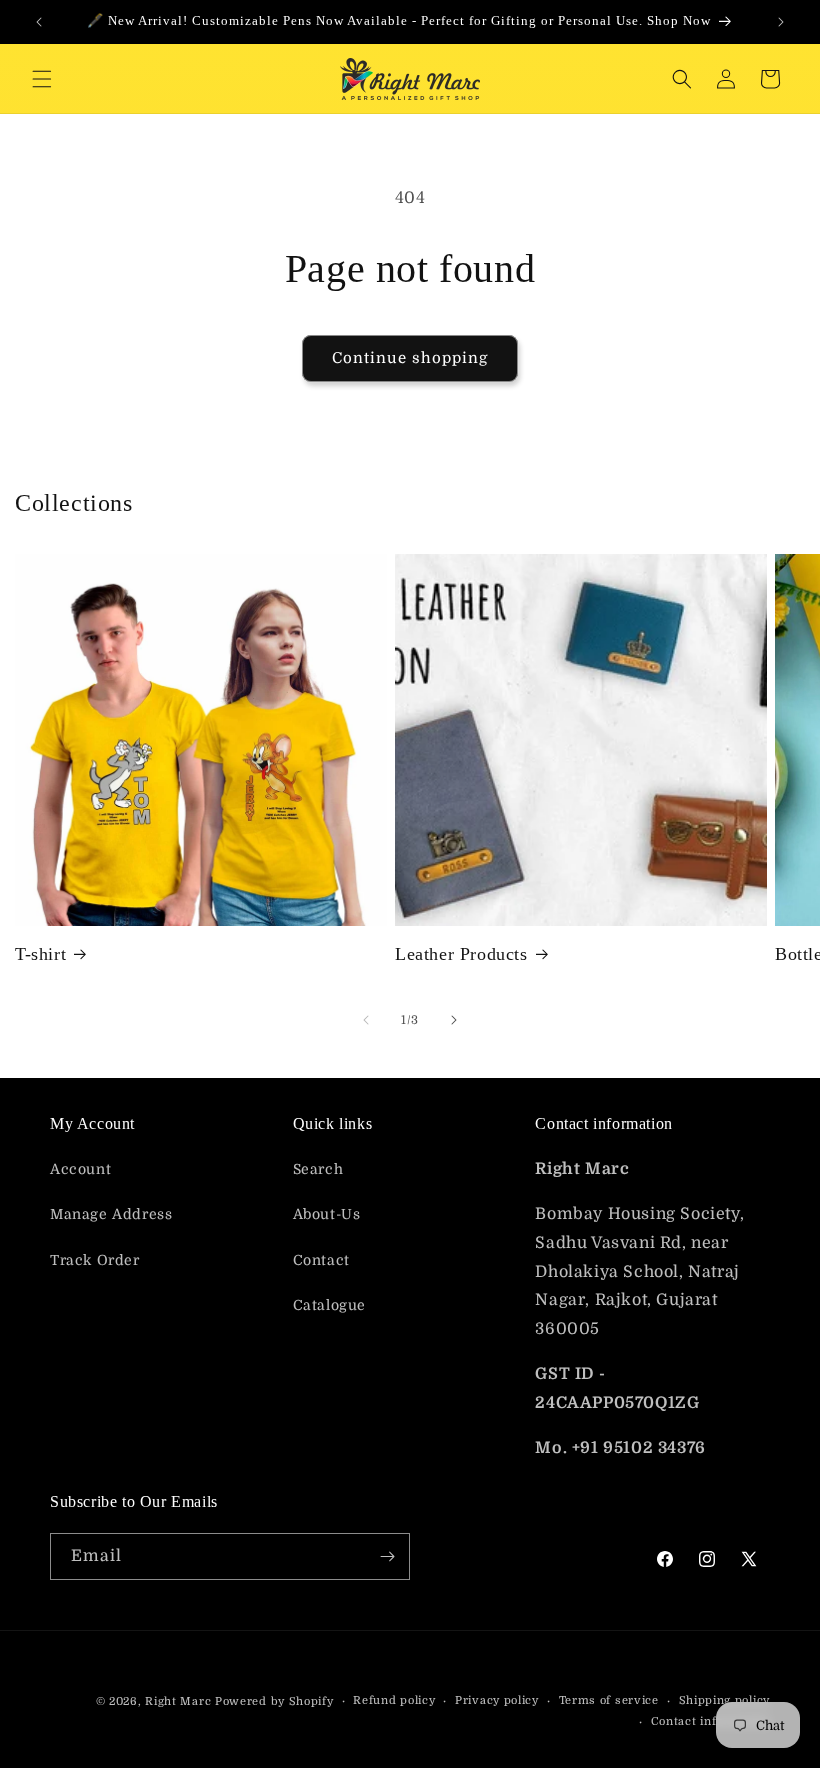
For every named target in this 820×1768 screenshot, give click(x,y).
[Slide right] (454, 1020)
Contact (321, 1260)
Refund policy (394, 1700)
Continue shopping (410, 358)
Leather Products (461, 954)
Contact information (710, 1721)
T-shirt (40, 954)
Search (318, 1169)
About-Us (327, 1214)
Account (80, 1169)
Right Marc (178, 1701)
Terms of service (609, 1700)
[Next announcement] (781, 22)
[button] (42, 79)
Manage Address (111, 1214)
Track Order (95, 1260)
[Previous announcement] (39, 22)
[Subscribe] (387, 1556)
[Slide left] (366, 1020)
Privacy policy (497, 1700)
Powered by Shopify (274, 1701)
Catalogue (329, 1305)
